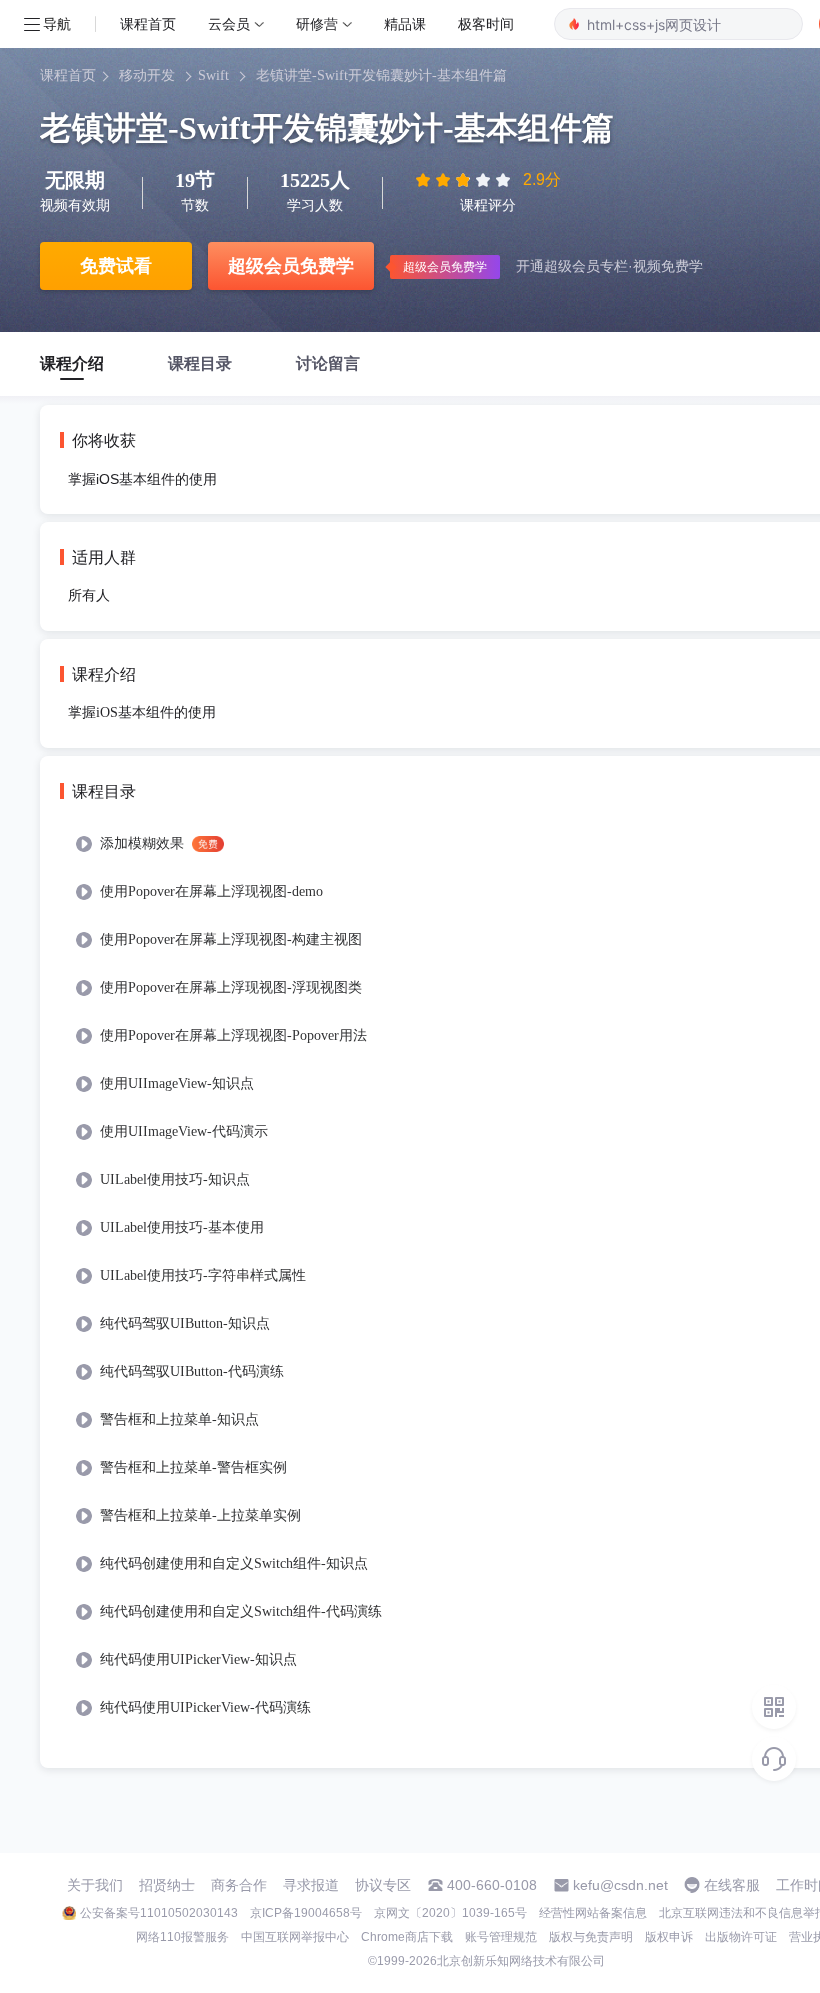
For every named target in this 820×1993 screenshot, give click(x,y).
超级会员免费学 (291, 266)
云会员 (229, 23)
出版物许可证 (741, 1937)
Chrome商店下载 (407, 1937)
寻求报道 (311, 1885)
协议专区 (383, 1885)
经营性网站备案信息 (593, 1913)
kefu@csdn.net (620, 1885)
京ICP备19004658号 (306, 1913)
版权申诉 (669, 1937)
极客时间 (486, 23)
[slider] (465, 180)
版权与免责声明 (591, 1937)
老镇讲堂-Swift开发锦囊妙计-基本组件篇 (381, 75)
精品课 (405, 23)
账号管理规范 (501, 1937)
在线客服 (732, 1885)
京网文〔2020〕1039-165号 (450, 1913)
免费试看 (116, 266)
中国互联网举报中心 (295, 1937)
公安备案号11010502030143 (159, 1913)
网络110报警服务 (182, 1937)
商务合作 (239, 1885)
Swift (213, 75)
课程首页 (148, 23)
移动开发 (147, 75)
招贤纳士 (167, 1885)
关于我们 (95, 1885)
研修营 (317, 23)
